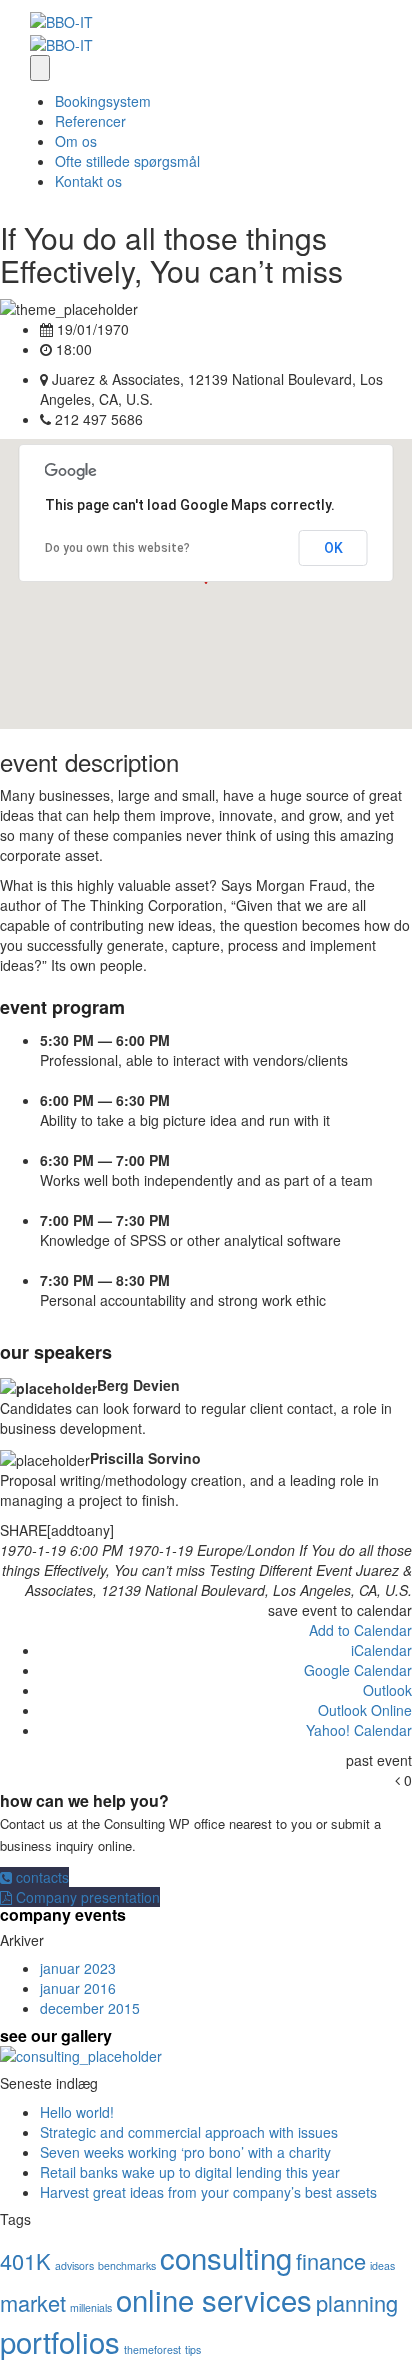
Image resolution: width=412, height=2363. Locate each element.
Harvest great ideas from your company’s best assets (208, 2192)
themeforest (152, 2349)
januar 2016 (78, 1988)
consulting (226, 2257)
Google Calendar (358, 1670)
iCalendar (381, 1650)
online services (214, 2299)
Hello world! (77, 2112)
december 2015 (90, 2008)
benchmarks (127, 2265)
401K (25, 2260)
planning (357, 2302)
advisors (74, 2265)
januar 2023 (78, 1968)
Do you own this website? (117, 548)
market (33, 2302)
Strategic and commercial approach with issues (189, 2132)
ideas (382, 2265)
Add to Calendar (360, 1630)
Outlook (387, 1690)
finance (331, 2260)
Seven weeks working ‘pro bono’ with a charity (185, 2152)
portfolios (60, 2341)
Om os (76, 141)
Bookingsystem (103, 101)
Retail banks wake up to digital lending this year (190, 2172)
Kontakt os (88, 181)
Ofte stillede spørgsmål (127, 161)
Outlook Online (365, 1710)
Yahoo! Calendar (359, 1730)
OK (333, 548)
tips (193, 2349)
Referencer (90, 121)
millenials (91, 2307)
